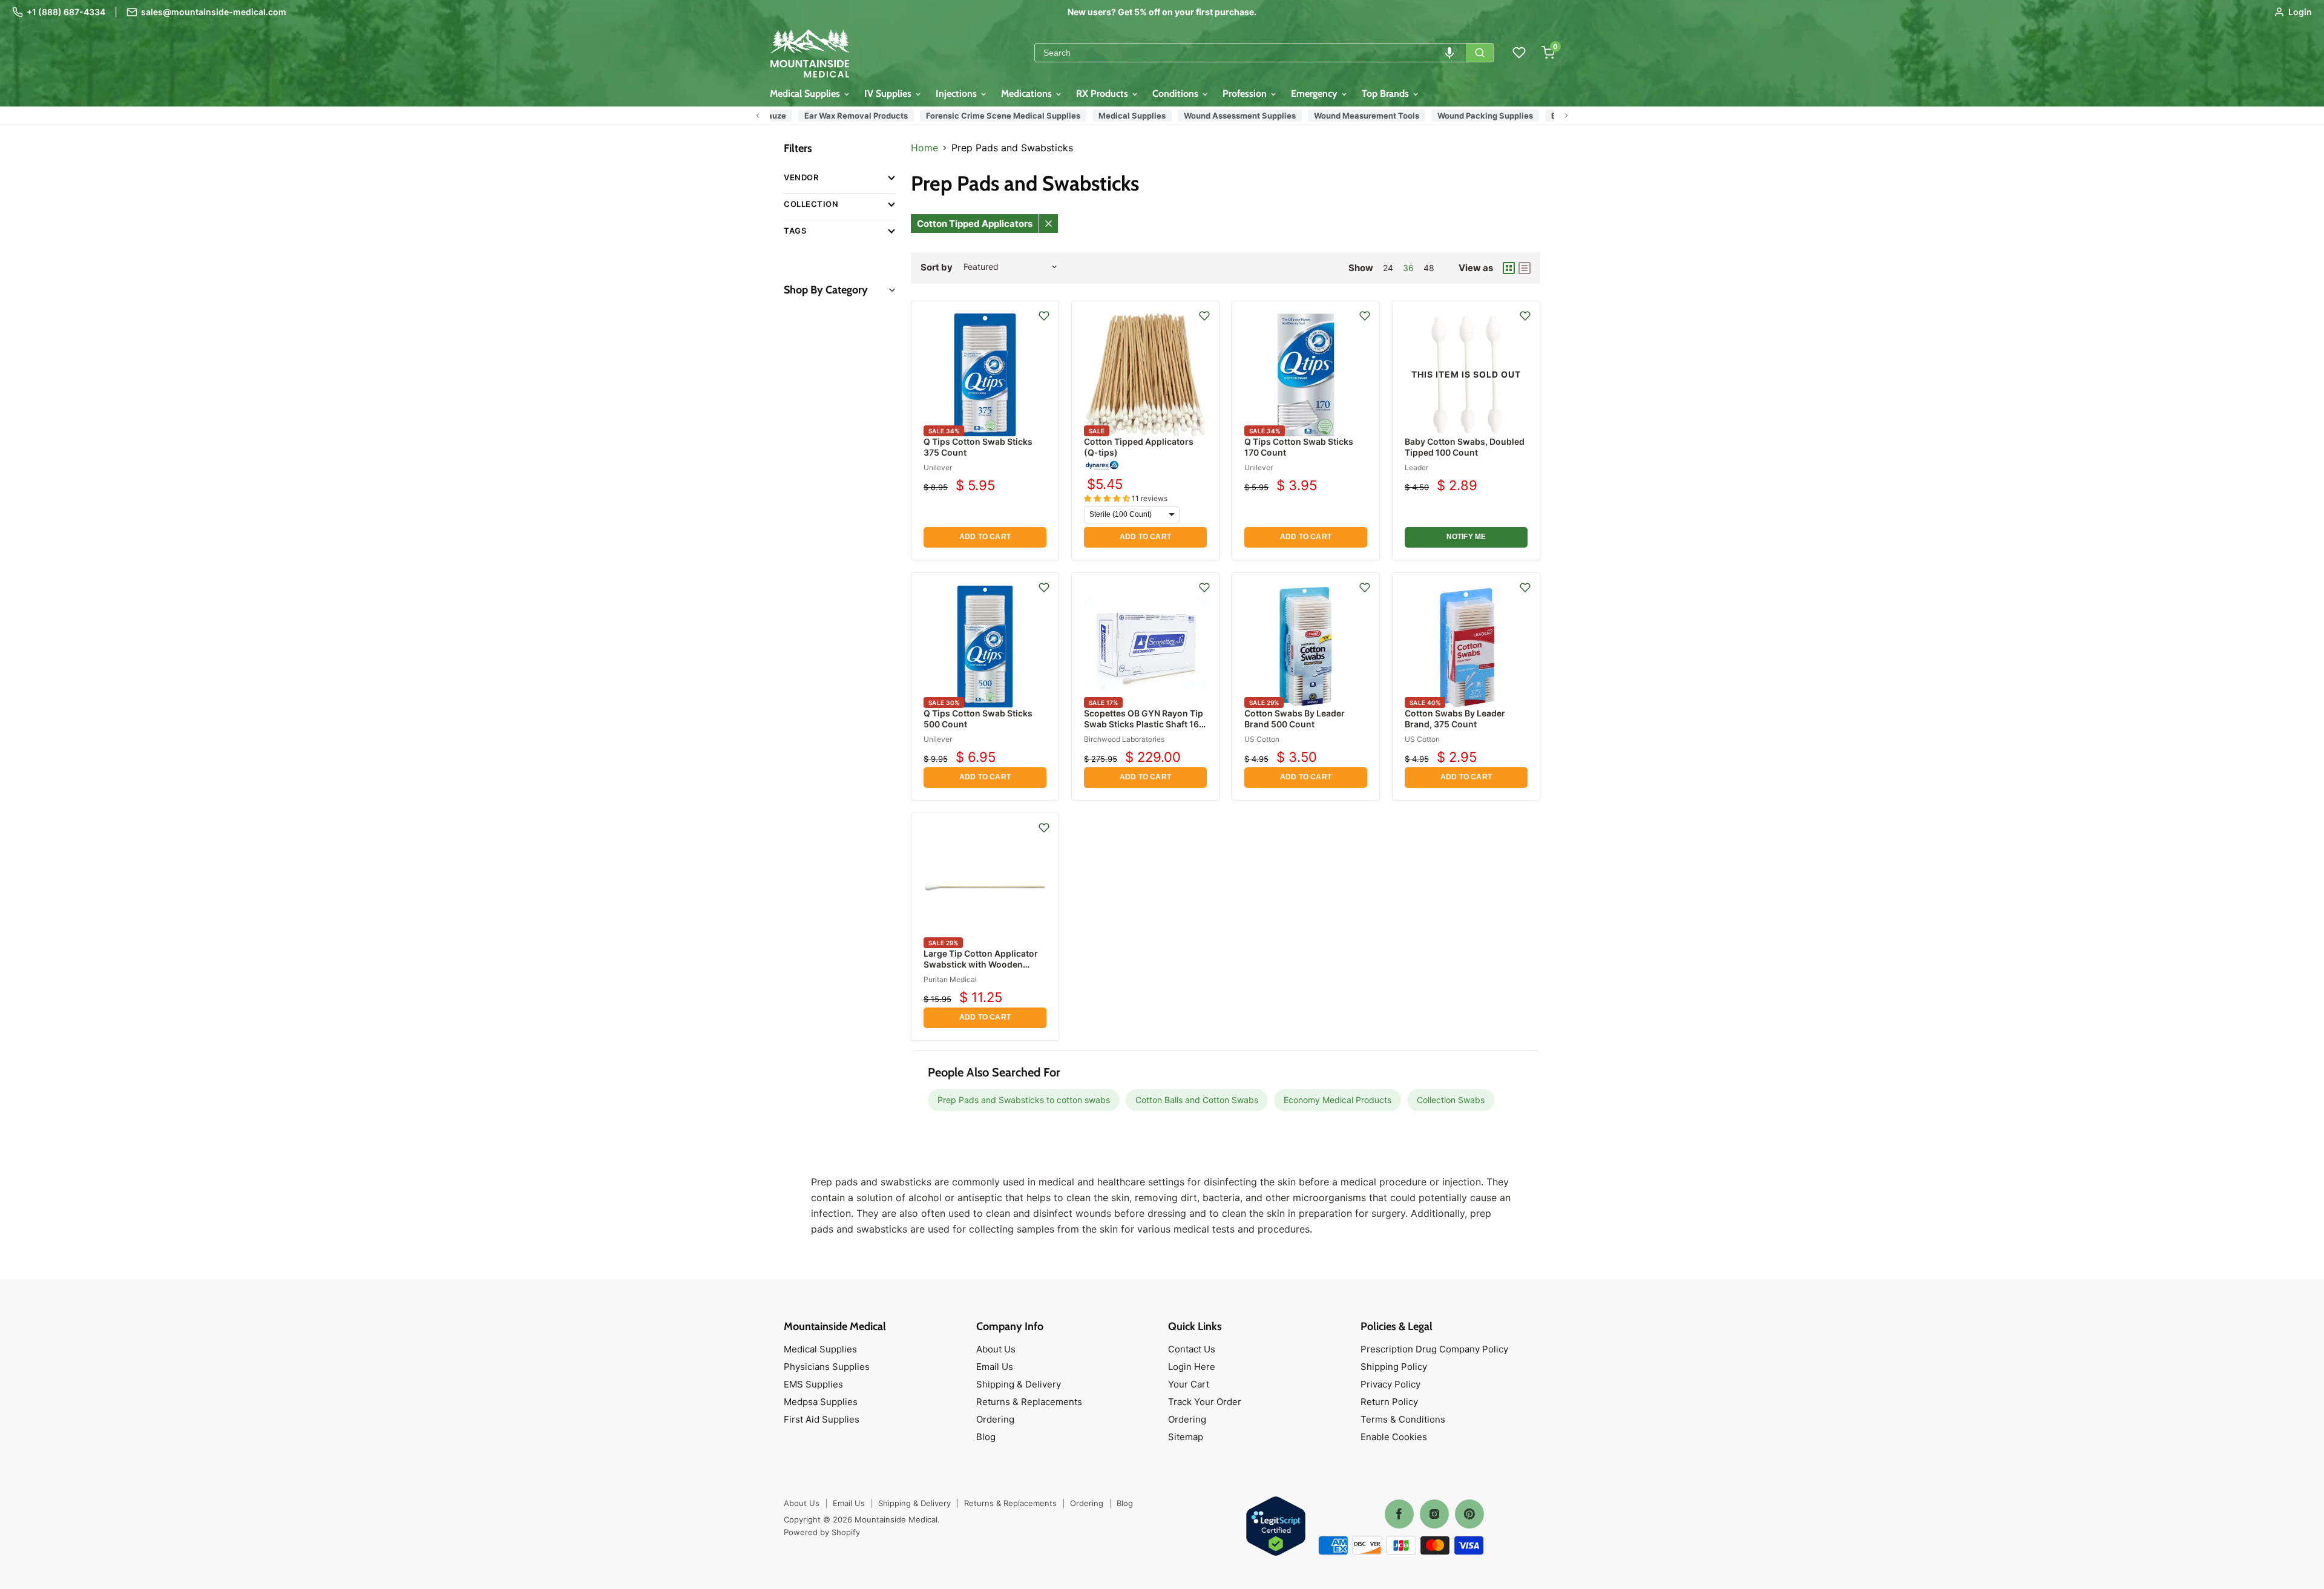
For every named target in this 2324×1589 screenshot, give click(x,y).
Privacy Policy (1390, 1384)
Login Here (1192, 1367)
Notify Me (1466, 537)
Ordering (995, 1419)
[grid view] (1509, 268)
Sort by (937, 267)
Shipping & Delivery (1019, 1384)
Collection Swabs (1451, 1100)
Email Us (995, 1367)
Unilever (938, 467)
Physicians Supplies (827, 1367)
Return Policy (1389, 1402)
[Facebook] (1399, 1514)
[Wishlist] (1519, 53)
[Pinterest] (1469, 1514)
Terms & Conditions (1403, 1419)
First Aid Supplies (822, 1419)
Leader (1416, 467)
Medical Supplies (806, 93)
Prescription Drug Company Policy (1434, 1349)
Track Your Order (1205, 1402)
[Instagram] (1434, 1514)
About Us (996, 1349)
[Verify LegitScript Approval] (1276, 1527)
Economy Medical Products (1338, 1100)
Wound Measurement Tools (1328, 116)
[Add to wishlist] (1044, 316)
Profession (1246, 93)
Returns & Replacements (1029, 1402)
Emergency (1315, 93)
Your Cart (1189, 1384)
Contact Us (1192, 1349)
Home (924, 148)
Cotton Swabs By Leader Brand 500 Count (1295, 719)
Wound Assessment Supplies (1201, 116)
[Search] (1480, 53)
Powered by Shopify (822, 1532)
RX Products (1103, 93)
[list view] (1525, 268)
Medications (1028, 93)
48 (1429, 268)
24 (1388, 268)
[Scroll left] (758, 116)
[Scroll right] (1566, 116)
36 (1408, 268)
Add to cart (985, 537)
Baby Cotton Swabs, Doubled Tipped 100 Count (1465, 447)
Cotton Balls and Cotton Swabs (1197, 1100)
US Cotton (1262, 739)
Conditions (1177, 93)
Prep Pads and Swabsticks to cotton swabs (1024, 1100)
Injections (957, 93)
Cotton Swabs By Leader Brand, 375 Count (1455, 719)
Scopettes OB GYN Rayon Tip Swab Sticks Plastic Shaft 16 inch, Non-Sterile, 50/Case (1144, 724)
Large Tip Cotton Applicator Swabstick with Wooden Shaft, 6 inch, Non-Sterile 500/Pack (981, 970)
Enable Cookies (1394, 1437)
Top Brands (1387, 93)
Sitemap (1186, 1437)
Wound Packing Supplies (1446, 116)
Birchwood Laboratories (1124, 739)
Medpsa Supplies (821, 1402)
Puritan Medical (950, 979)
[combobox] (1250, 53)
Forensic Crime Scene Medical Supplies (964, 116)
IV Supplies (889, 93)
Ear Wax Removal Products (817, 116)
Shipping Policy (1394, 1367)
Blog (986, 1437)
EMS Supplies (813, 1384)
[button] (1449, 53)
